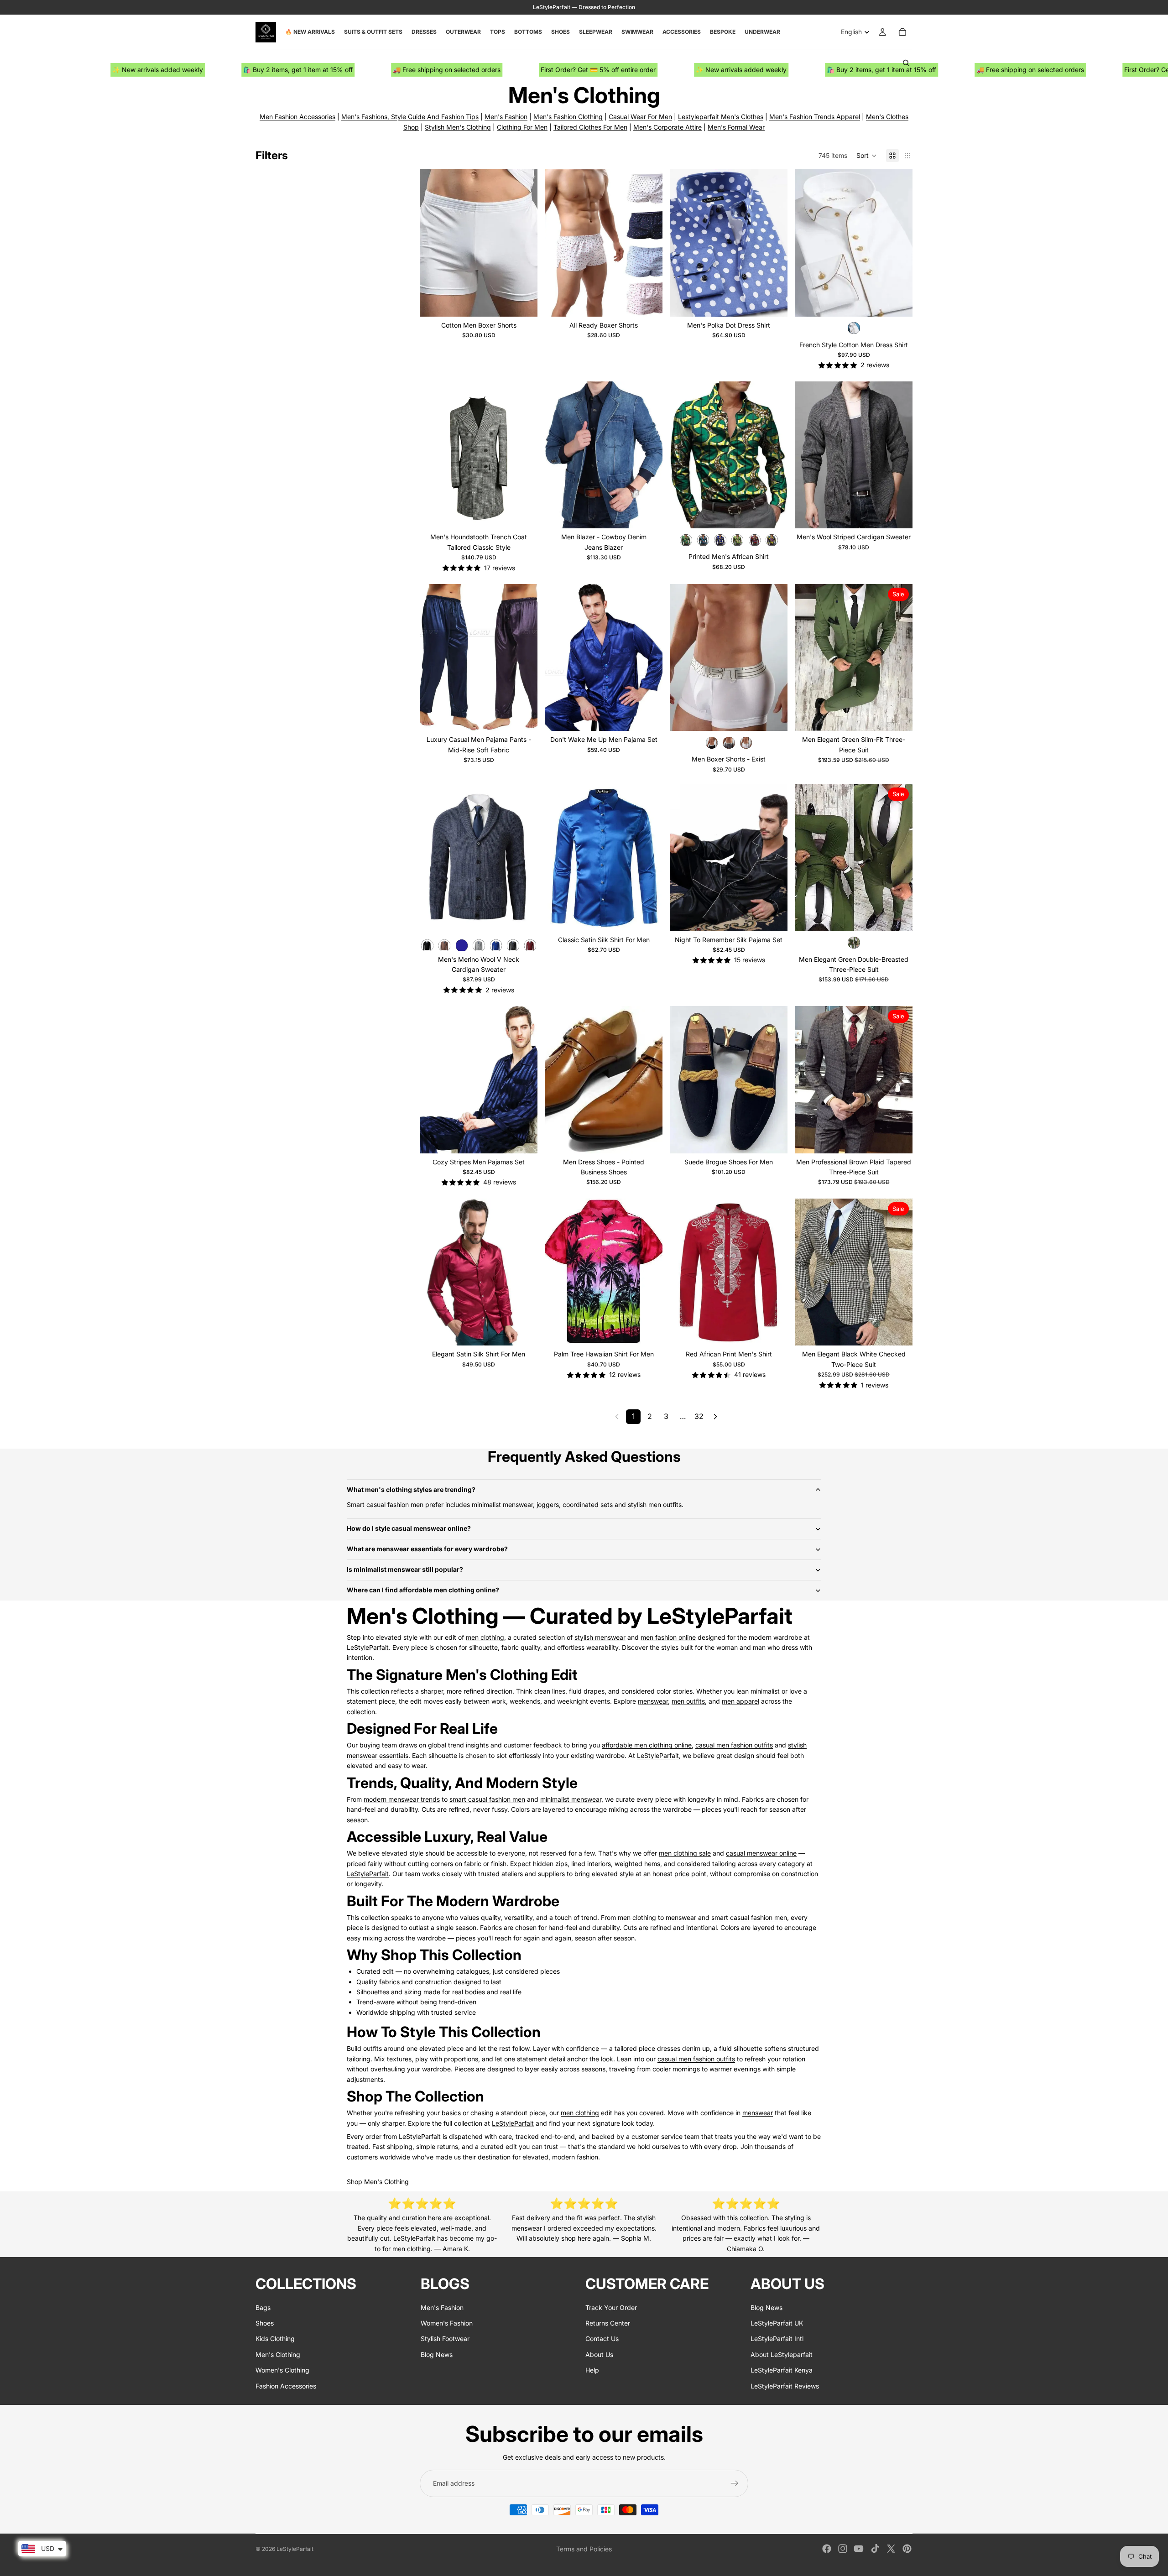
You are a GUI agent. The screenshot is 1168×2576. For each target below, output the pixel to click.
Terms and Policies (584, 2549)
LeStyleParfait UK (777, 2323)
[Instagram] (843, 2549)
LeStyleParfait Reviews (785, 2386)
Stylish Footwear (445, 2339)
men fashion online (668, 1637)
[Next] (715, 1417)
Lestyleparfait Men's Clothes (721, 117)
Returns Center (608, 2323)
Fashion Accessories (286, 2386)
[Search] (906, 63)
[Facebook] (827, 2549)
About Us (599, 2354)
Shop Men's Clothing (378, 2182)
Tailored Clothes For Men (590, 127)
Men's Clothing (278, 2354)
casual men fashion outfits (734, 1745)
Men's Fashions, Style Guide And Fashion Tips (410, 117)
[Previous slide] (433, 243)
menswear (653, 1701)
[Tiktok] (875, 2549)
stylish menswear (600, 1637)
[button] (867, 156)
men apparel (740, 1701)
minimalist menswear (571, 1799)
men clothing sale (685, 1853)
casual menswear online (761, 1853)
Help (592, 2370)
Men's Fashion (506, 117)
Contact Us (602, 2339)
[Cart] (902, 32)
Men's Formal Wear (736, 127)
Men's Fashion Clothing (568, 117)
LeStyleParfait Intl (777, 2339)
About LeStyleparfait (782, 2354)
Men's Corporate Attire (667, 127)
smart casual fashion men (487, 1799)
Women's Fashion (447, 2323)
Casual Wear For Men (640, 117)
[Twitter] (891, 2549)
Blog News (437, 2354)
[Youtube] (859, 2549)
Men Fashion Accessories (297, 117)
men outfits (688, 1701)
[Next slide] (524, 243)
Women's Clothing (282, 2370)
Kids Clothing (275, 2339)
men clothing (485, 1637)
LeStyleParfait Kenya (782, 2370)
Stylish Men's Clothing (458, 127)
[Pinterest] (907, 2549)
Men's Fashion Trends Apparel (815, 117)
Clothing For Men (522, 127)
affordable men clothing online (647, 1745)
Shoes (265, 2323)
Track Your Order (611, 2307)
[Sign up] (735, 2483)
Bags (263, 2307)
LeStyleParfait (368, 1647)
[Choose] (523, 302)
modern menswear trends (402, 1799)
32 (699, 1416)
